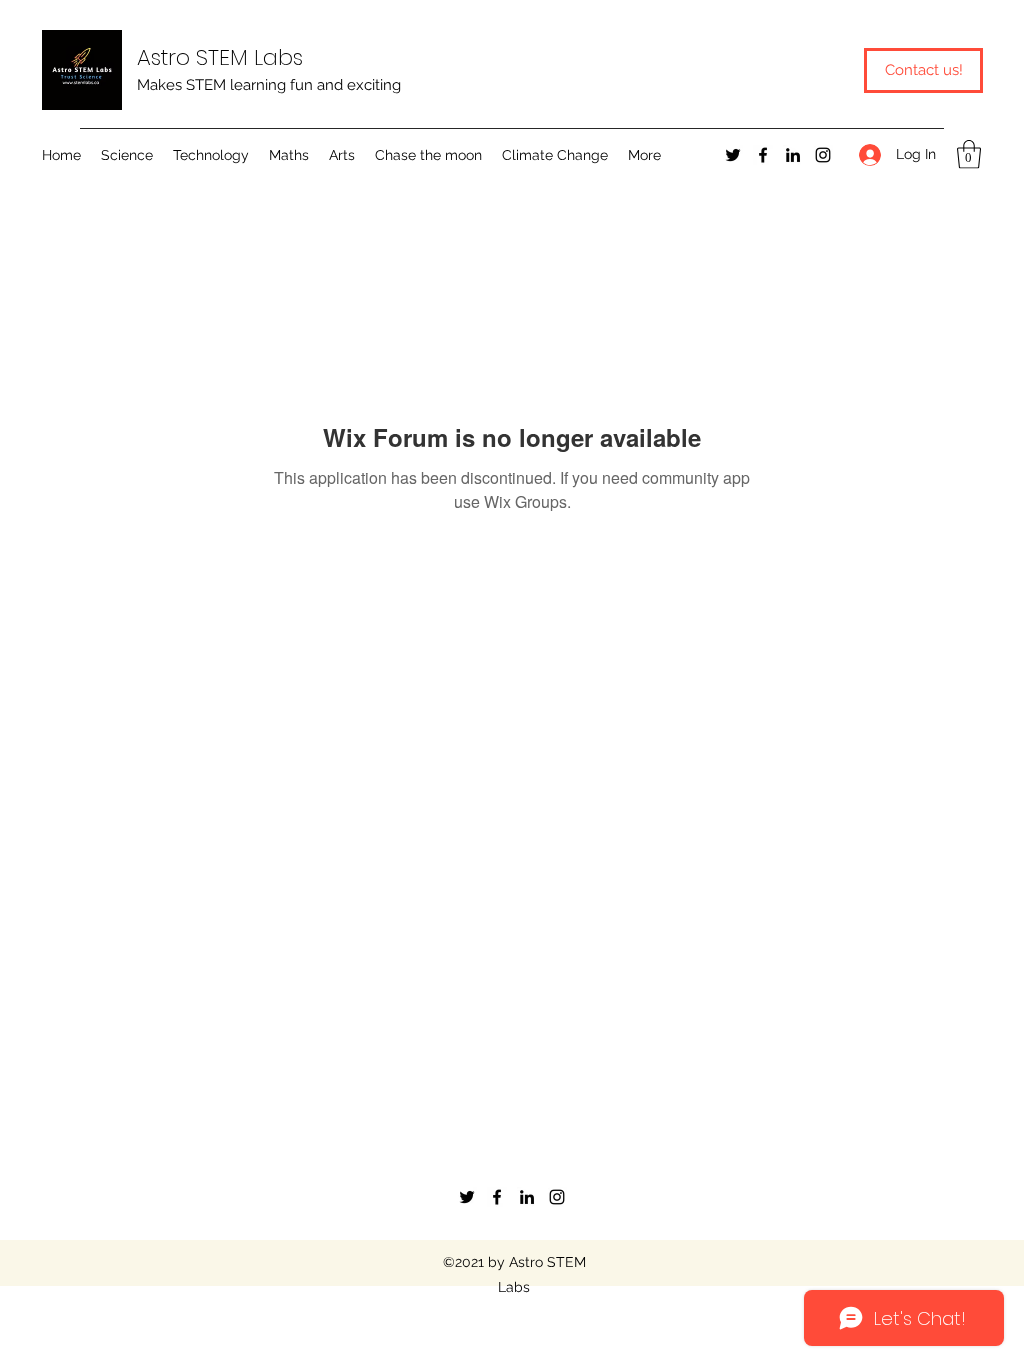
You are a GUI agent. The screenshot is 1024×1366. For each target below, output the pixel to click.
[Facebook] (763, 155)
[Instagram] (823, 155)
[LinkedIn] (793, 155)
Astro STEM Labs (220, 57)
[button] (127, 155)
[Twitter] (733, 155)
